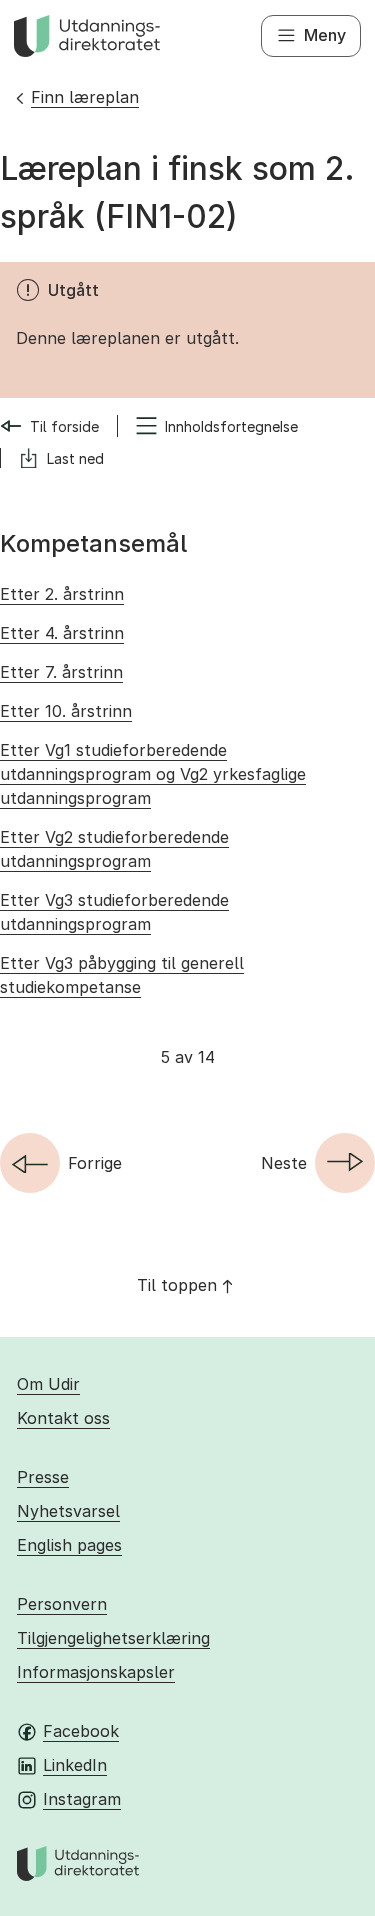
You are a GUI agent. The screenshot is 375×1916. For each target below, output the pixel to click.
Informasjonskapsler (96, 1672)
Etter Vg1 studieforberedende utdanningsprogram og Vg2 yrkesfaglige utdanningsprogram (153, 774)
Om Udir (48, 1384)
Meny (325, 35)
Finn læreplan (85, 97)
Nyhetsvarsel (68, 1511)
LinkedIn (75, 1765)
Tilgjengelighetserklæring (113, 1638)
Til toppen (177, 1285)
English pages (69, 1545)
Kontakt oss (63, 1418)
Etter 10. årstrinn (66, 711)
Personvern (62, 1604)
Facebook (81, 1731)
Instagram (82, 1799)
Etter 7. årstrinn (61, 672)
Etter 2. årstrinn (62, 594)
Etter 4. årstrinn (62, 633)
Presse (43, 1477)
